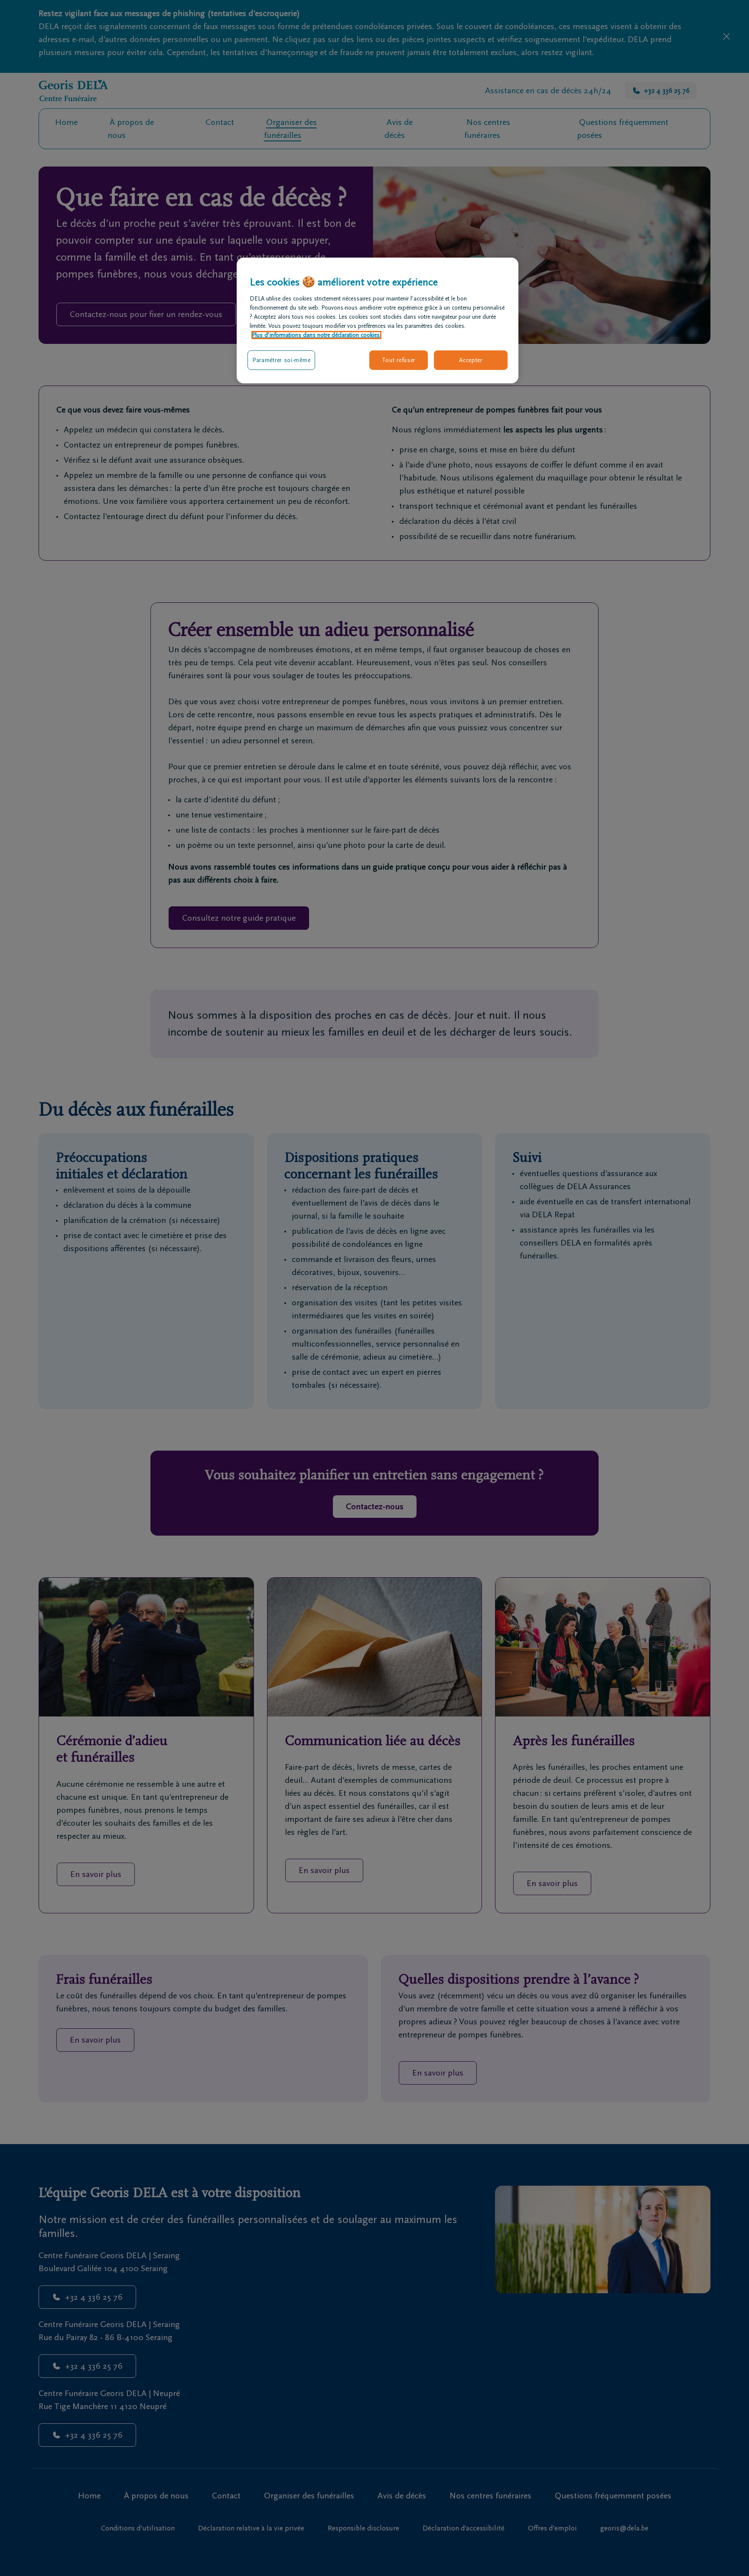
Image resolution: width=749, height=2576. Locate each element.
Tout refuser (399, 360)
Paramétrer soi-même (281, 360)
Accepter (471, 360)
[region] (378, 320)
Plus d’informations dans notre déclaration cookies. (316, 335)
